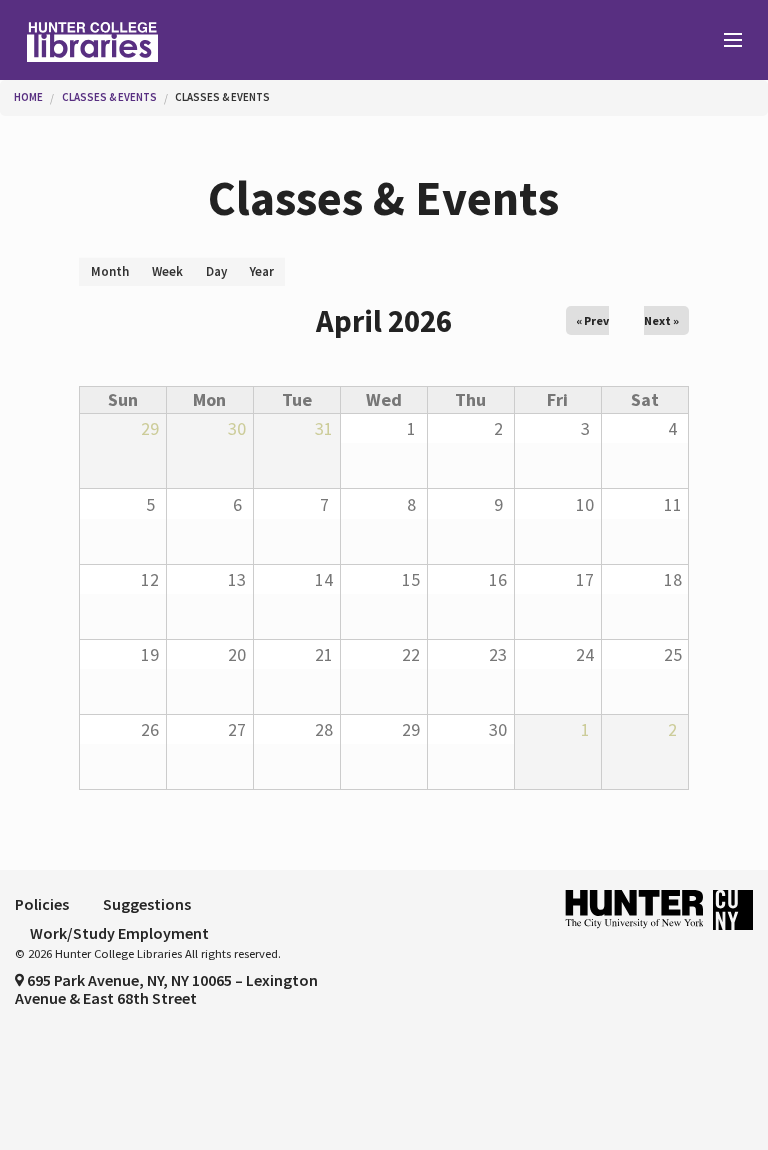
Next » (661, 320)
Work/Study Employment (119, 933)
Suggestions (147, 904)
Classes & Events (109, 97)
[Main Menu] (724, 41)
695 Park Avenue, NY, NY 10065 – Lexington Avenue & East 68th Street (166, 989)
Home (28, 97)
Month (115, 274)
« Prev (592, 320)
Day (216, 271)
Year (262, 271)
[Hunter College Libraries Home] (192, 40)
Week (167, 271)
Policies (42, 904)
